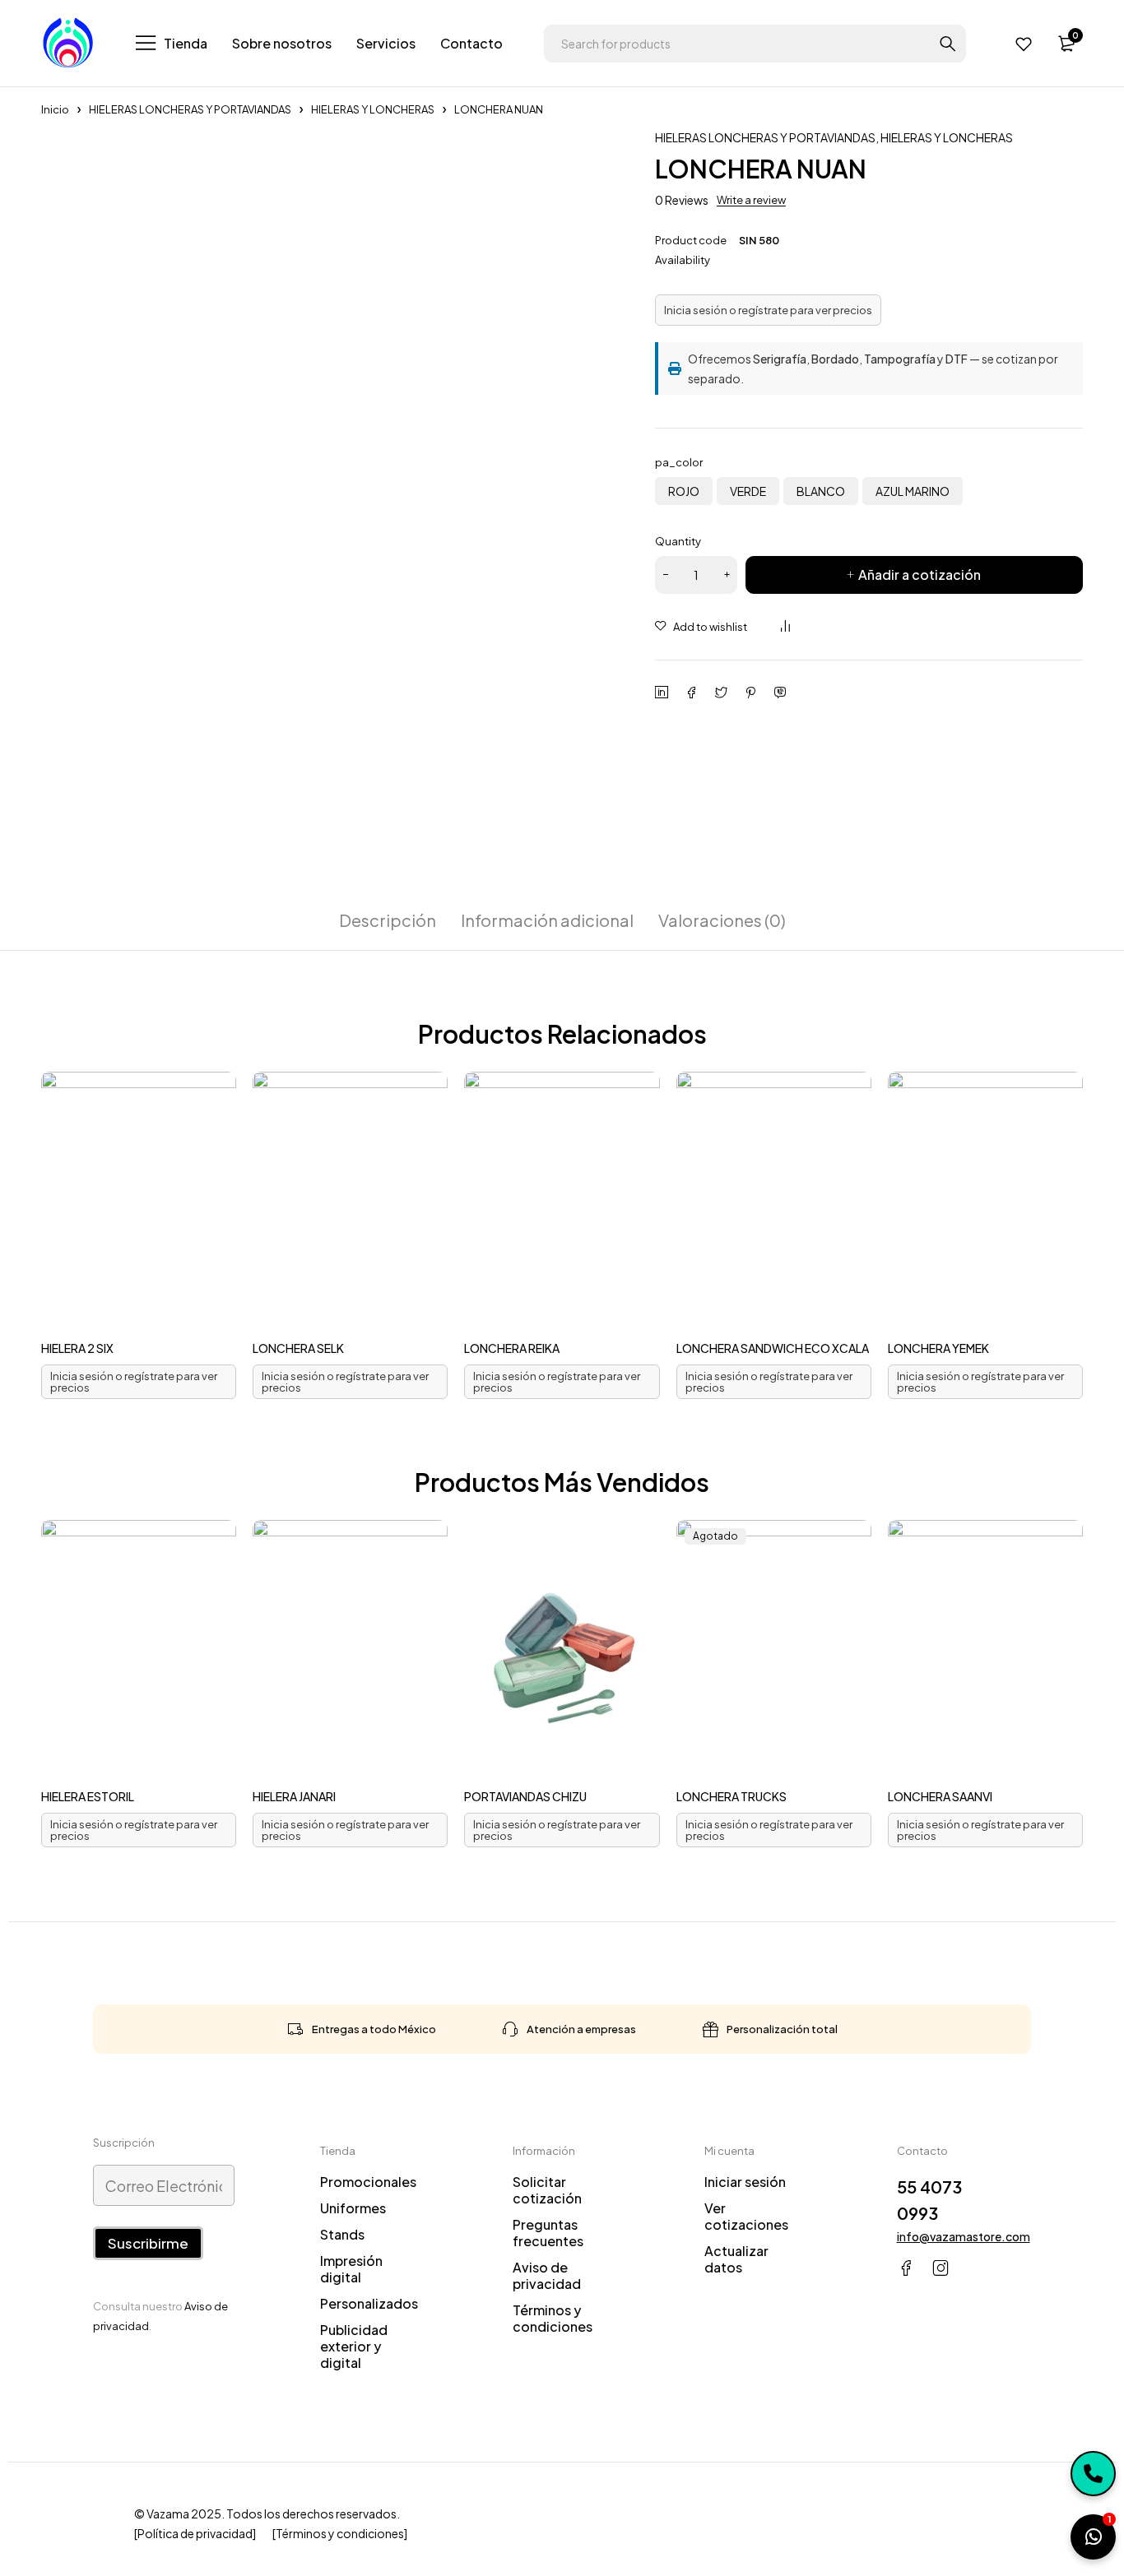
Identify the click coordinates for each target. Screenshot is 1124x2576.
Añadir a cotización (920, 575)
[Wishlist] (1024, 44)
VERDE (748, 491)
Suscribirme (148, 2243)
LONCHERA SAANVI (940, 1796)
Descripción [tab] (388, 920)
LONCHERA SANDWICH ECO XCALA (773, 1348)
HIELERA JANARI (294, 1796)
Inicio (55, 109)
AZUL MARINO (913, 491)
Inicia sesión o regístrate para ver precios (768, 310)
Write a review (751, 200)
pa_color (679, 462)
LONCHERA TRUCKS (732, 1796)
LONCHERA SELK (298, 1348)
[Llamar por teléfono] (1093, 2474)
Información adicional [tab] (547, 920)
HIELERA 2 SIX (77, 1348)
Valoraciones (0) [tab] (722, 920)
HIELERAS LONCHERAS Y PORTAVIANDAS (190, 109)
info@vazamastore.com (964, 2236)
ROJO (684, 491)
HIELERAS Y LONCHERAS (373, 109)
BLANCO (821, 491)
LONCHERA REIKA (512, 1348)
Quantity (678, 541)
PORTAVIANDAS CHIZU (525, 1796)
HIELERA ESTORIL (88, 1796)
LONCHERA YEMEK (938, 1348)
